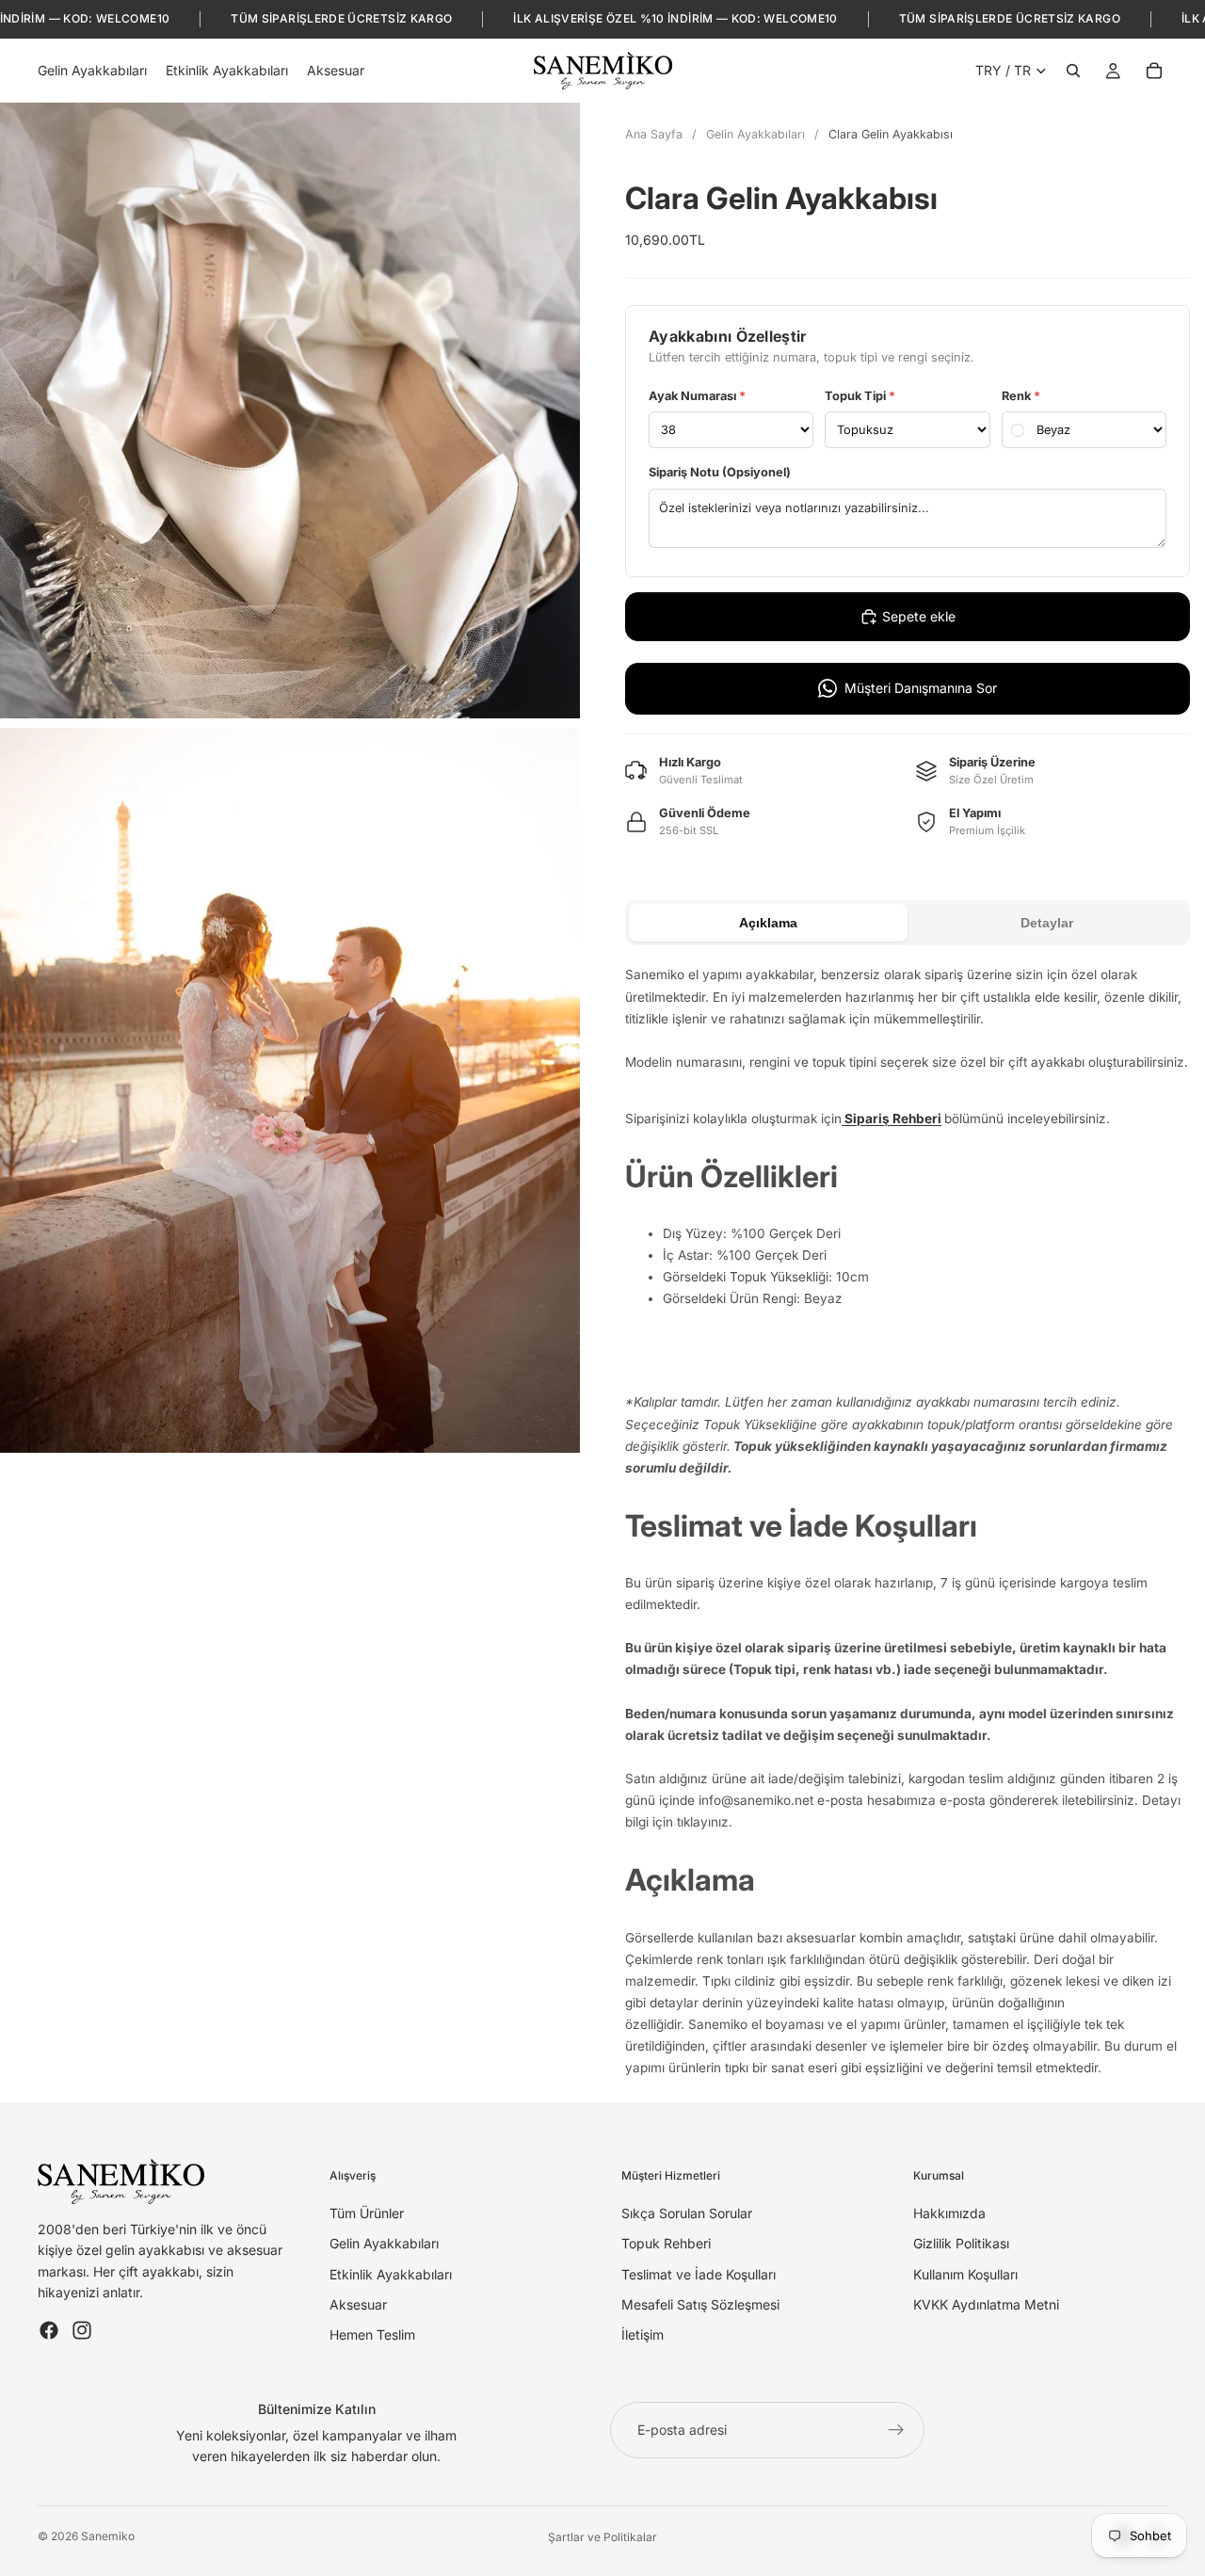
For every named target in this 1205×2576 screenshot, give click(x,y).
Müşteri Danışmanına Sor (921, 688)
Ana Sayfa (654, 134)
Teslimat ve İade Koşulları (699, 2273)
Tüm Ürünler (367, 2212)
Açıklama (768, 923)
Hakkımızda (949, 2212)
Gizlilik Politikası (961, 2243)
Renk (1021, 396)
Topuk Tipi (860, 396)
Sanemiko (108, 2536)
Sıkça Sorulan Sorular (687, 2212)
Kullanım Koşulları (965, 2273)
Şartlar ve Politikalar (602, 2537)
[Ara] (1073, 71)
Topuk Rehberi (666, 2243)
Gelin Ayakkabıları (755, 134)
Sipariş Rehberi (892, 1119)
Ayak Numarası (697, 396)
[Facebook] (49, 2329)
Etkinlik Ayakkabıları (391, 2273)
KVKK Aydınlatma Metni (986, 2304)
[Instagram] (82, 2329)
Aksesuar (358, 2304)
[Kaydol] (896, 2430)
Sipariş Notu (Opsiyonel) (720, 472)
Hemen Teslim (372, 2334)
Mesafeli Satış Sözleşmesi (700, 2304)
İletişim (643, 2334)
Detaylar (1047, 923)
